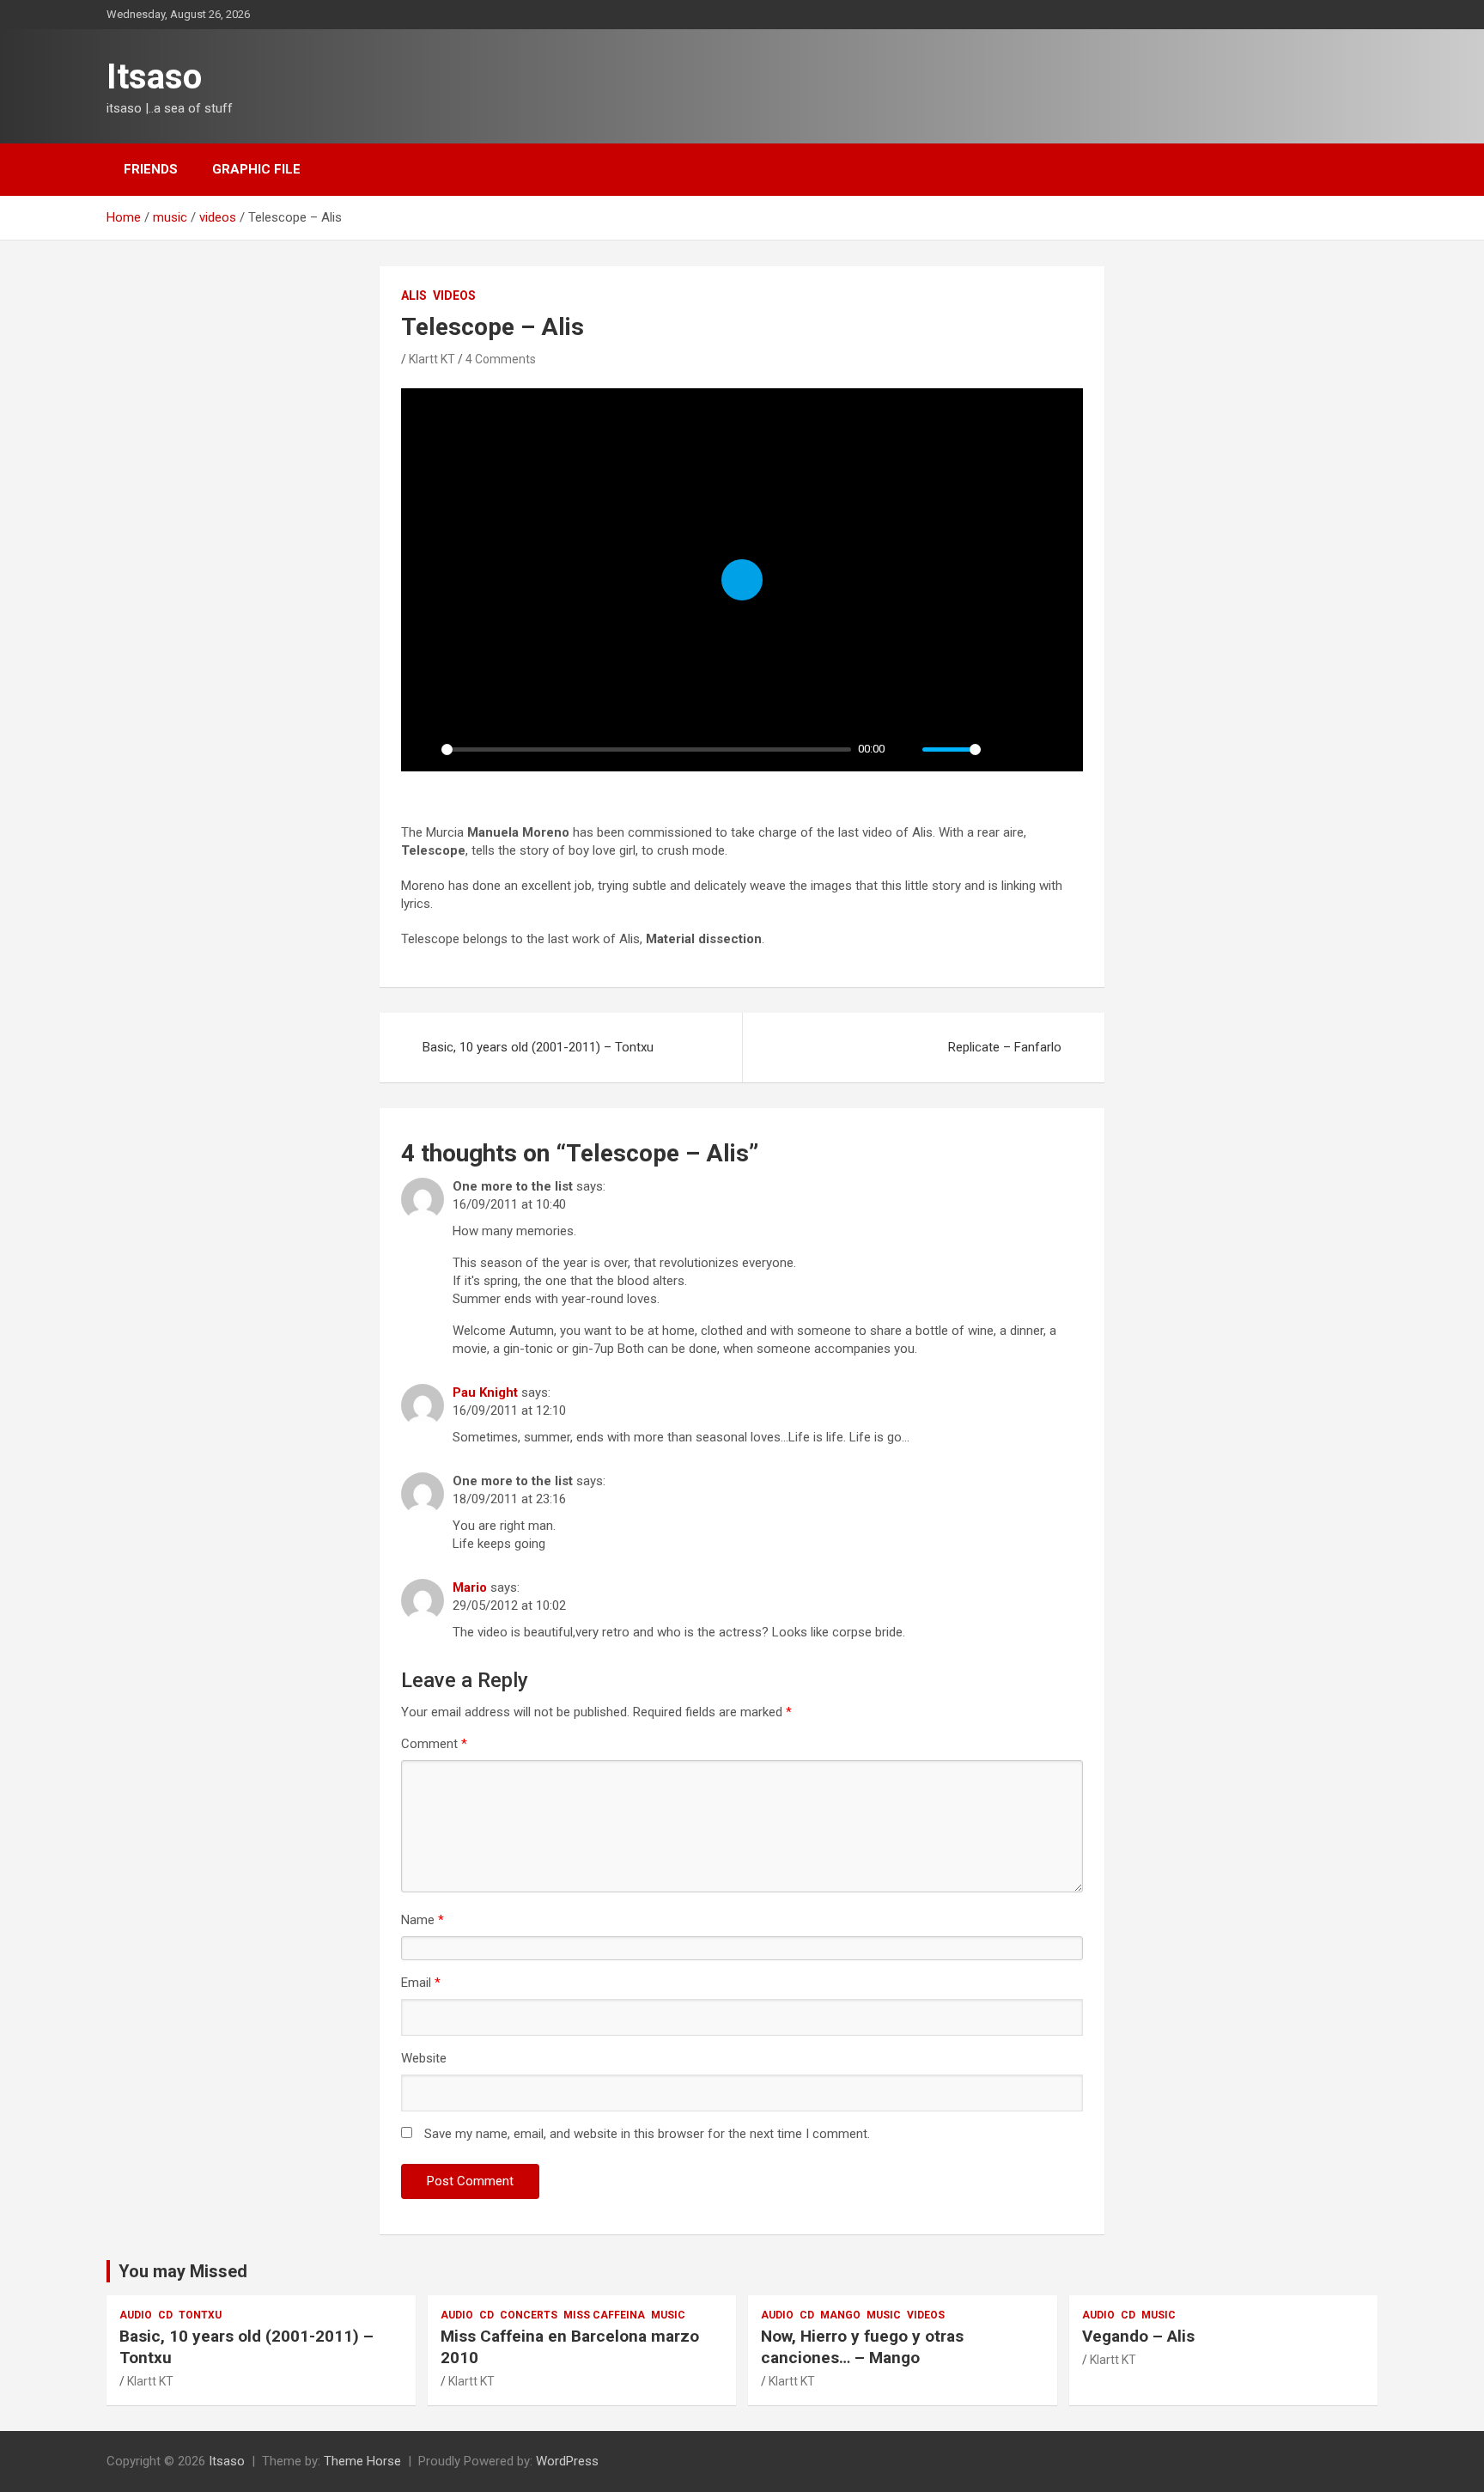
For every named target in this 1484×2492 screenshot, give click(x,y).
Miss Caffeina (604, 2315)
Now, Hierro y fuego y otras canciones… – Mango (862, 2347)
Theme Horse (362, 2461)
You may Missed (183, 2271)
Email (421, 1983)
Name (423, 1920)
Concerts (529, 2315)
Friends (151, 169)
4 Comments (501, 359)
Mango (840, 2315)
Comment (434, 1744)
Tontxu (200, 2315)
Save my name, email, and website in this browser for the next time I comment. (647, 2134)
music (668, 2315)
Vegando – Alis (1138, 2336)
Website (424, 2058)
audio (136, 2315)
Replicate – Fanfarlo (1005, 1047)
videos (454, 296)
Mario (470, 1587)
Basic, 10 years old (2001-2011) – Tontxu (538, 1047)
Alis (414, 296)
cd (165, 2315)
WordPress (567, 2461)
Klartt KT (432, 359)
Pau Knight (485, 1392)
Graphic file (256, 169)
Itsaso (154, 77)
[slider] (646, 749)
